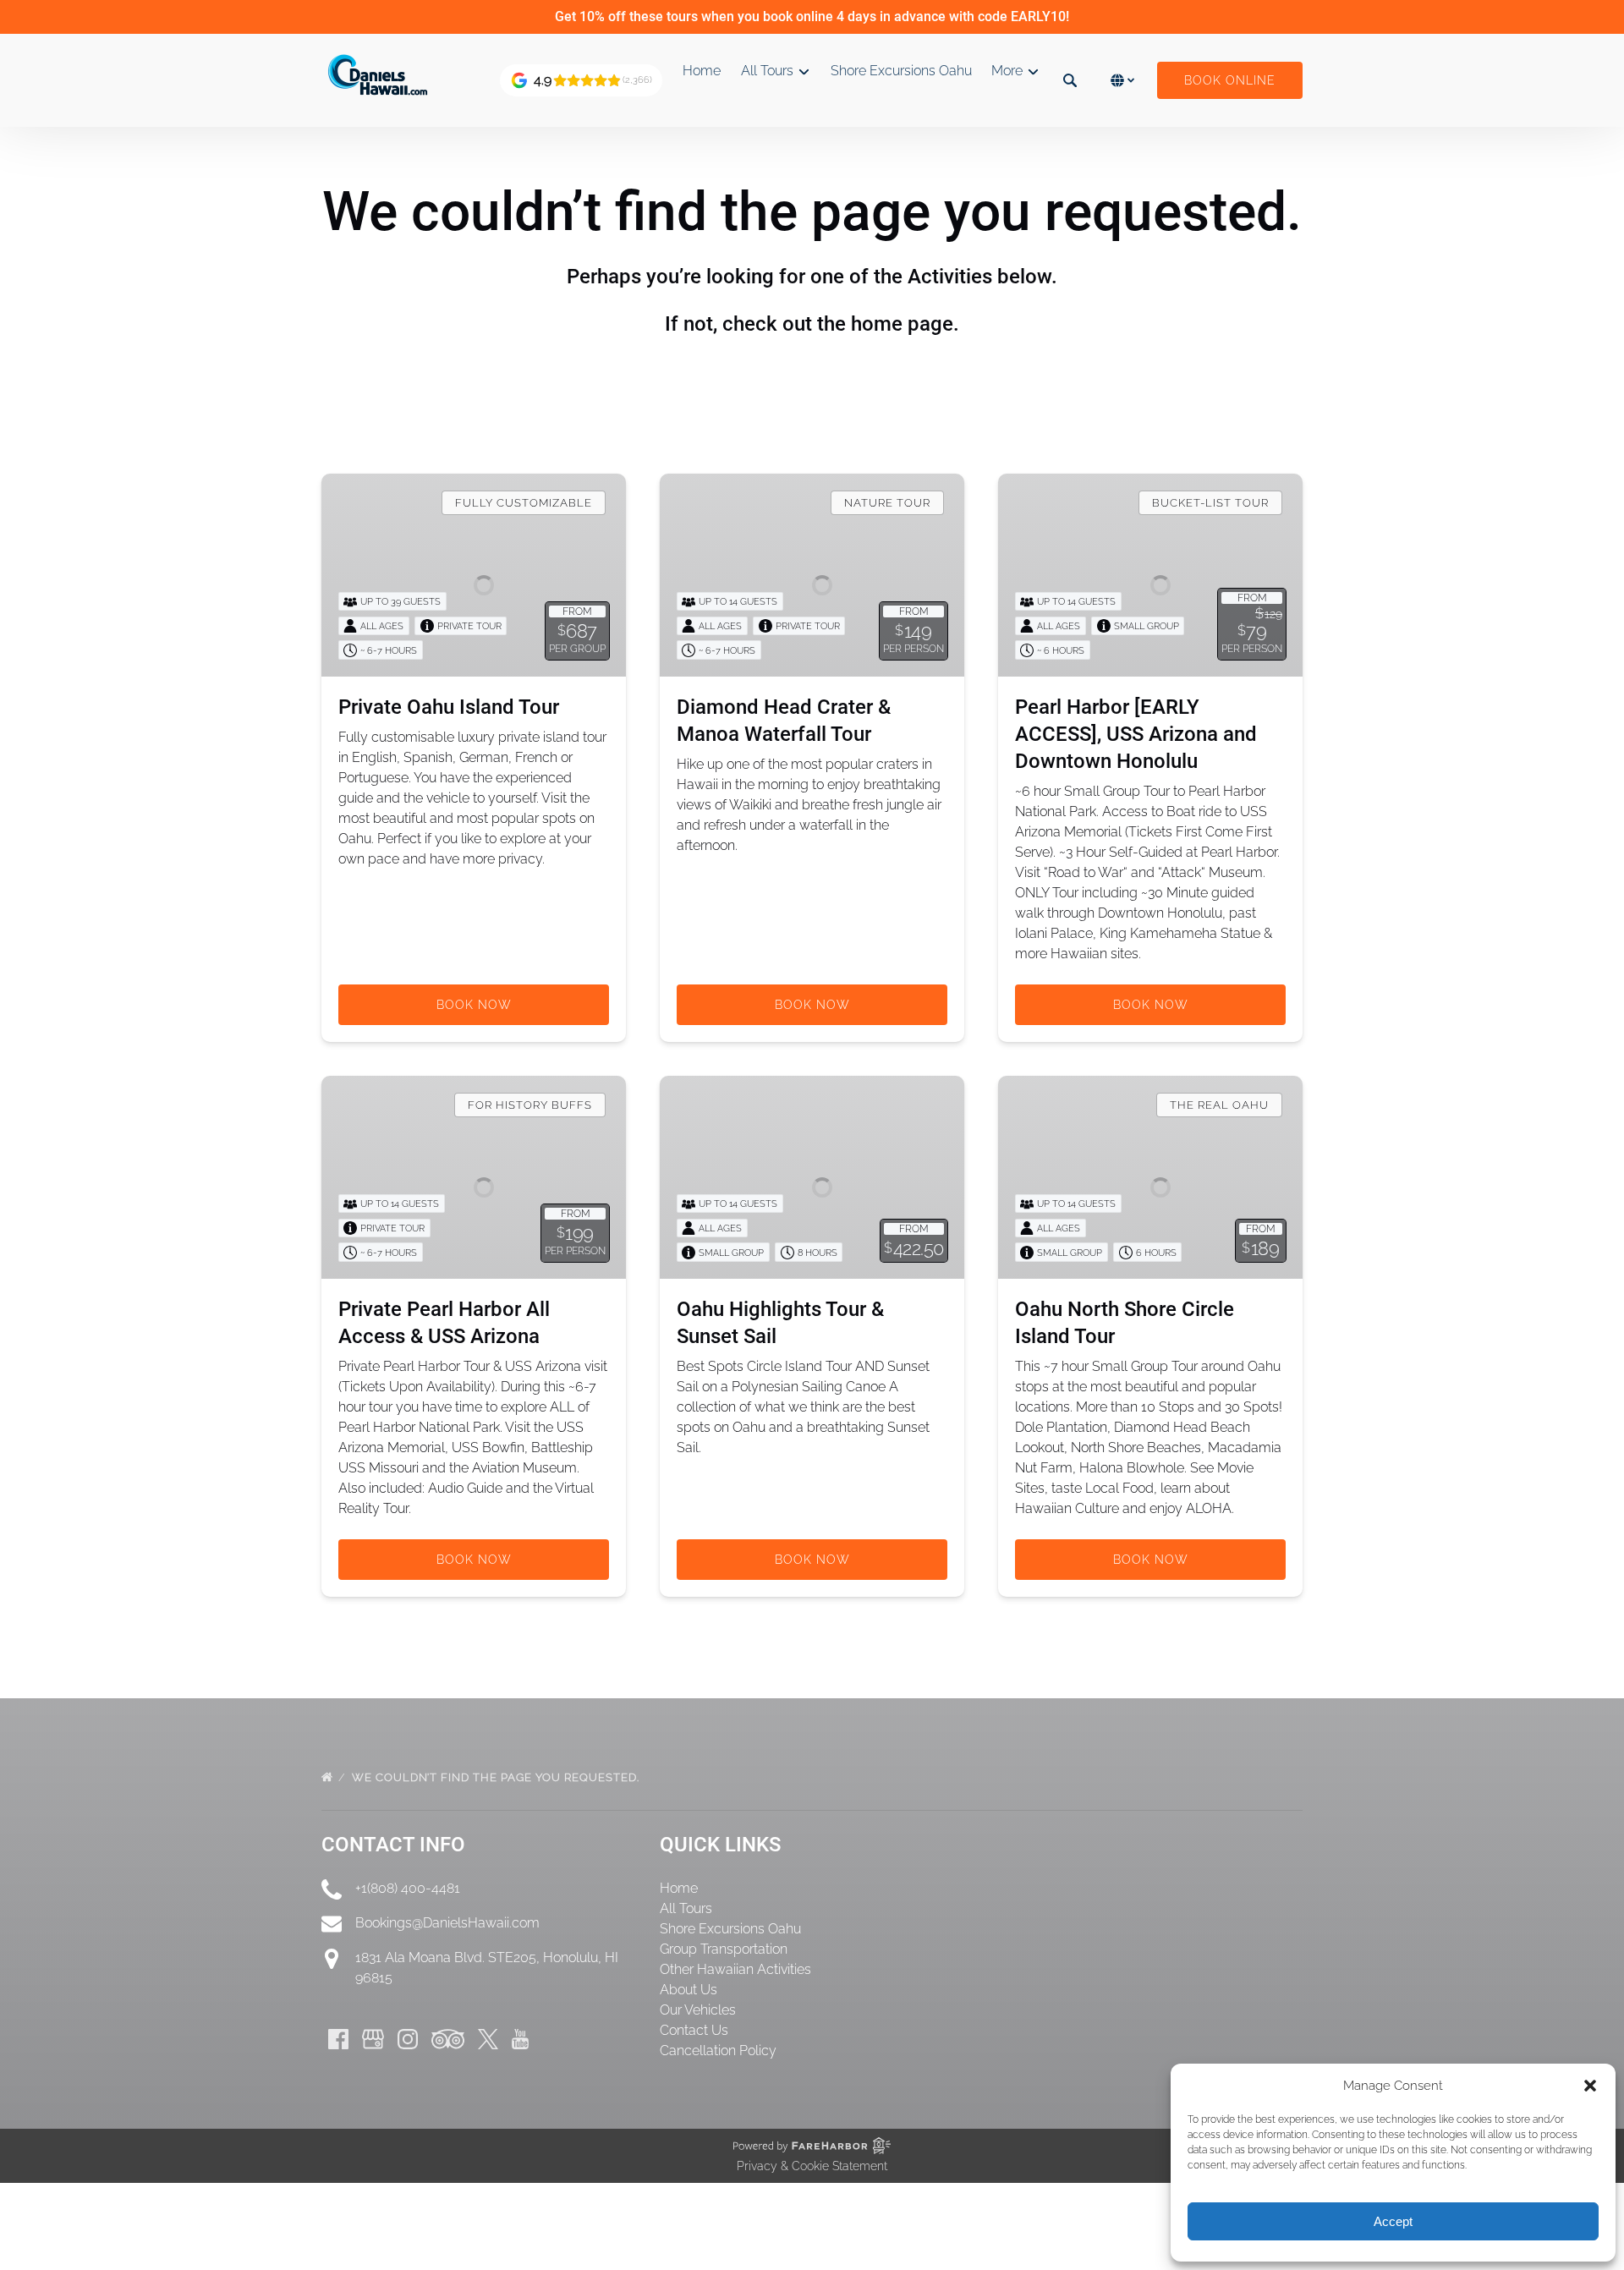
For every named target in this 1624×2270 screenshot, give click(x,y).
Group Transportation (724, 1949)
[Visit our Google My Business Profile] (373, 2039)
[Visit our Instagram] (408, 2039)
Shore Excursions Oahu (901, 71)
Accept (1393, 2221)
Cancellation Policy (718, 2051)
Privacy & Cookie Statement (812, 2166)
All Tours (686, 1908)
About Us (689, 1990)
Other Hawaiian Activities (735, 1969)
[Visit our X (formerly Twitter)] (488, 2039)
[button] (1590, 2086)
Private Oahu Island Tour (449, 707)
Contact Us (694, 2030)
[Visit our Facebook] (338, 2039)
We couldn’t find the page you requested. (497, 1777)
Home (702, 71)
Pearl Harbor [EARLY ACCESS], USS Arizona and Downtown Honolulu (1136, 734)
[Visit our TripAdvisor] (448, 2039)
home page (902, 324)
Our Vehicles (698, 2010)
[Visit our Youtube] (520, 2039)
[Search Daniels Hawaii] (1070, 80)
